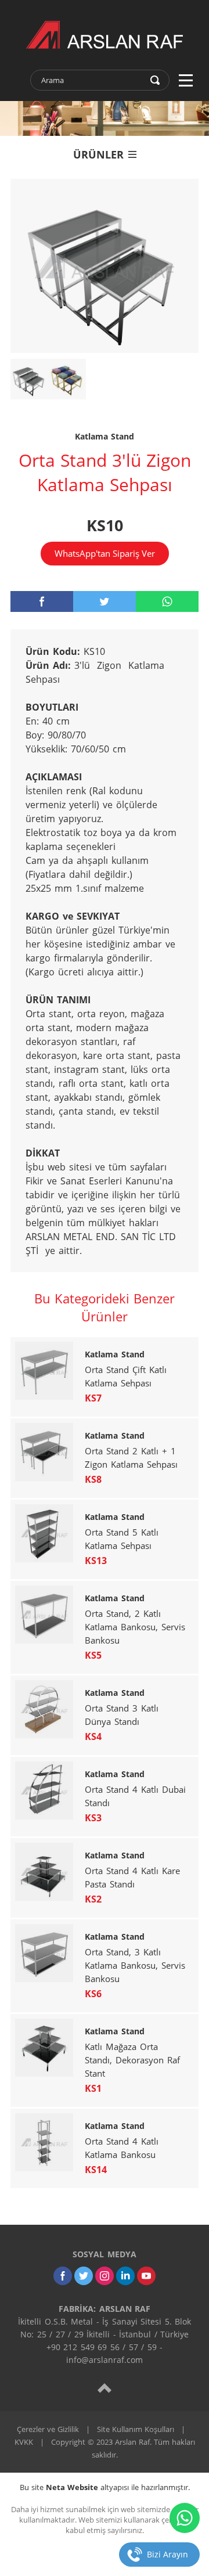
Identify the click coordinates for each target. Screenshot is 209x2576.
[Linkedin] (125, 2276)
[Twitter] (84, 2276)
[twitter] (105, 601)
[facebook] (42, 601)
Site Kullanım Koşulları (136, 2429)
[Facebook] (63, 2276)
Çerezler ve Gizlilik (48, 2429)
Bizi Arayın (167, 2554)
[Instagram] (105, 2276)
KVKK (24, 2442)
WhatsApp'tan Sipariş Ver (105, 553)
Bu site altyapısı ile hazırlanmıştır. (105, 2487)
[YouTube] (146, 2276)
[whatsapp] (167, 601)
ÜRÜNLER (98, 154)
